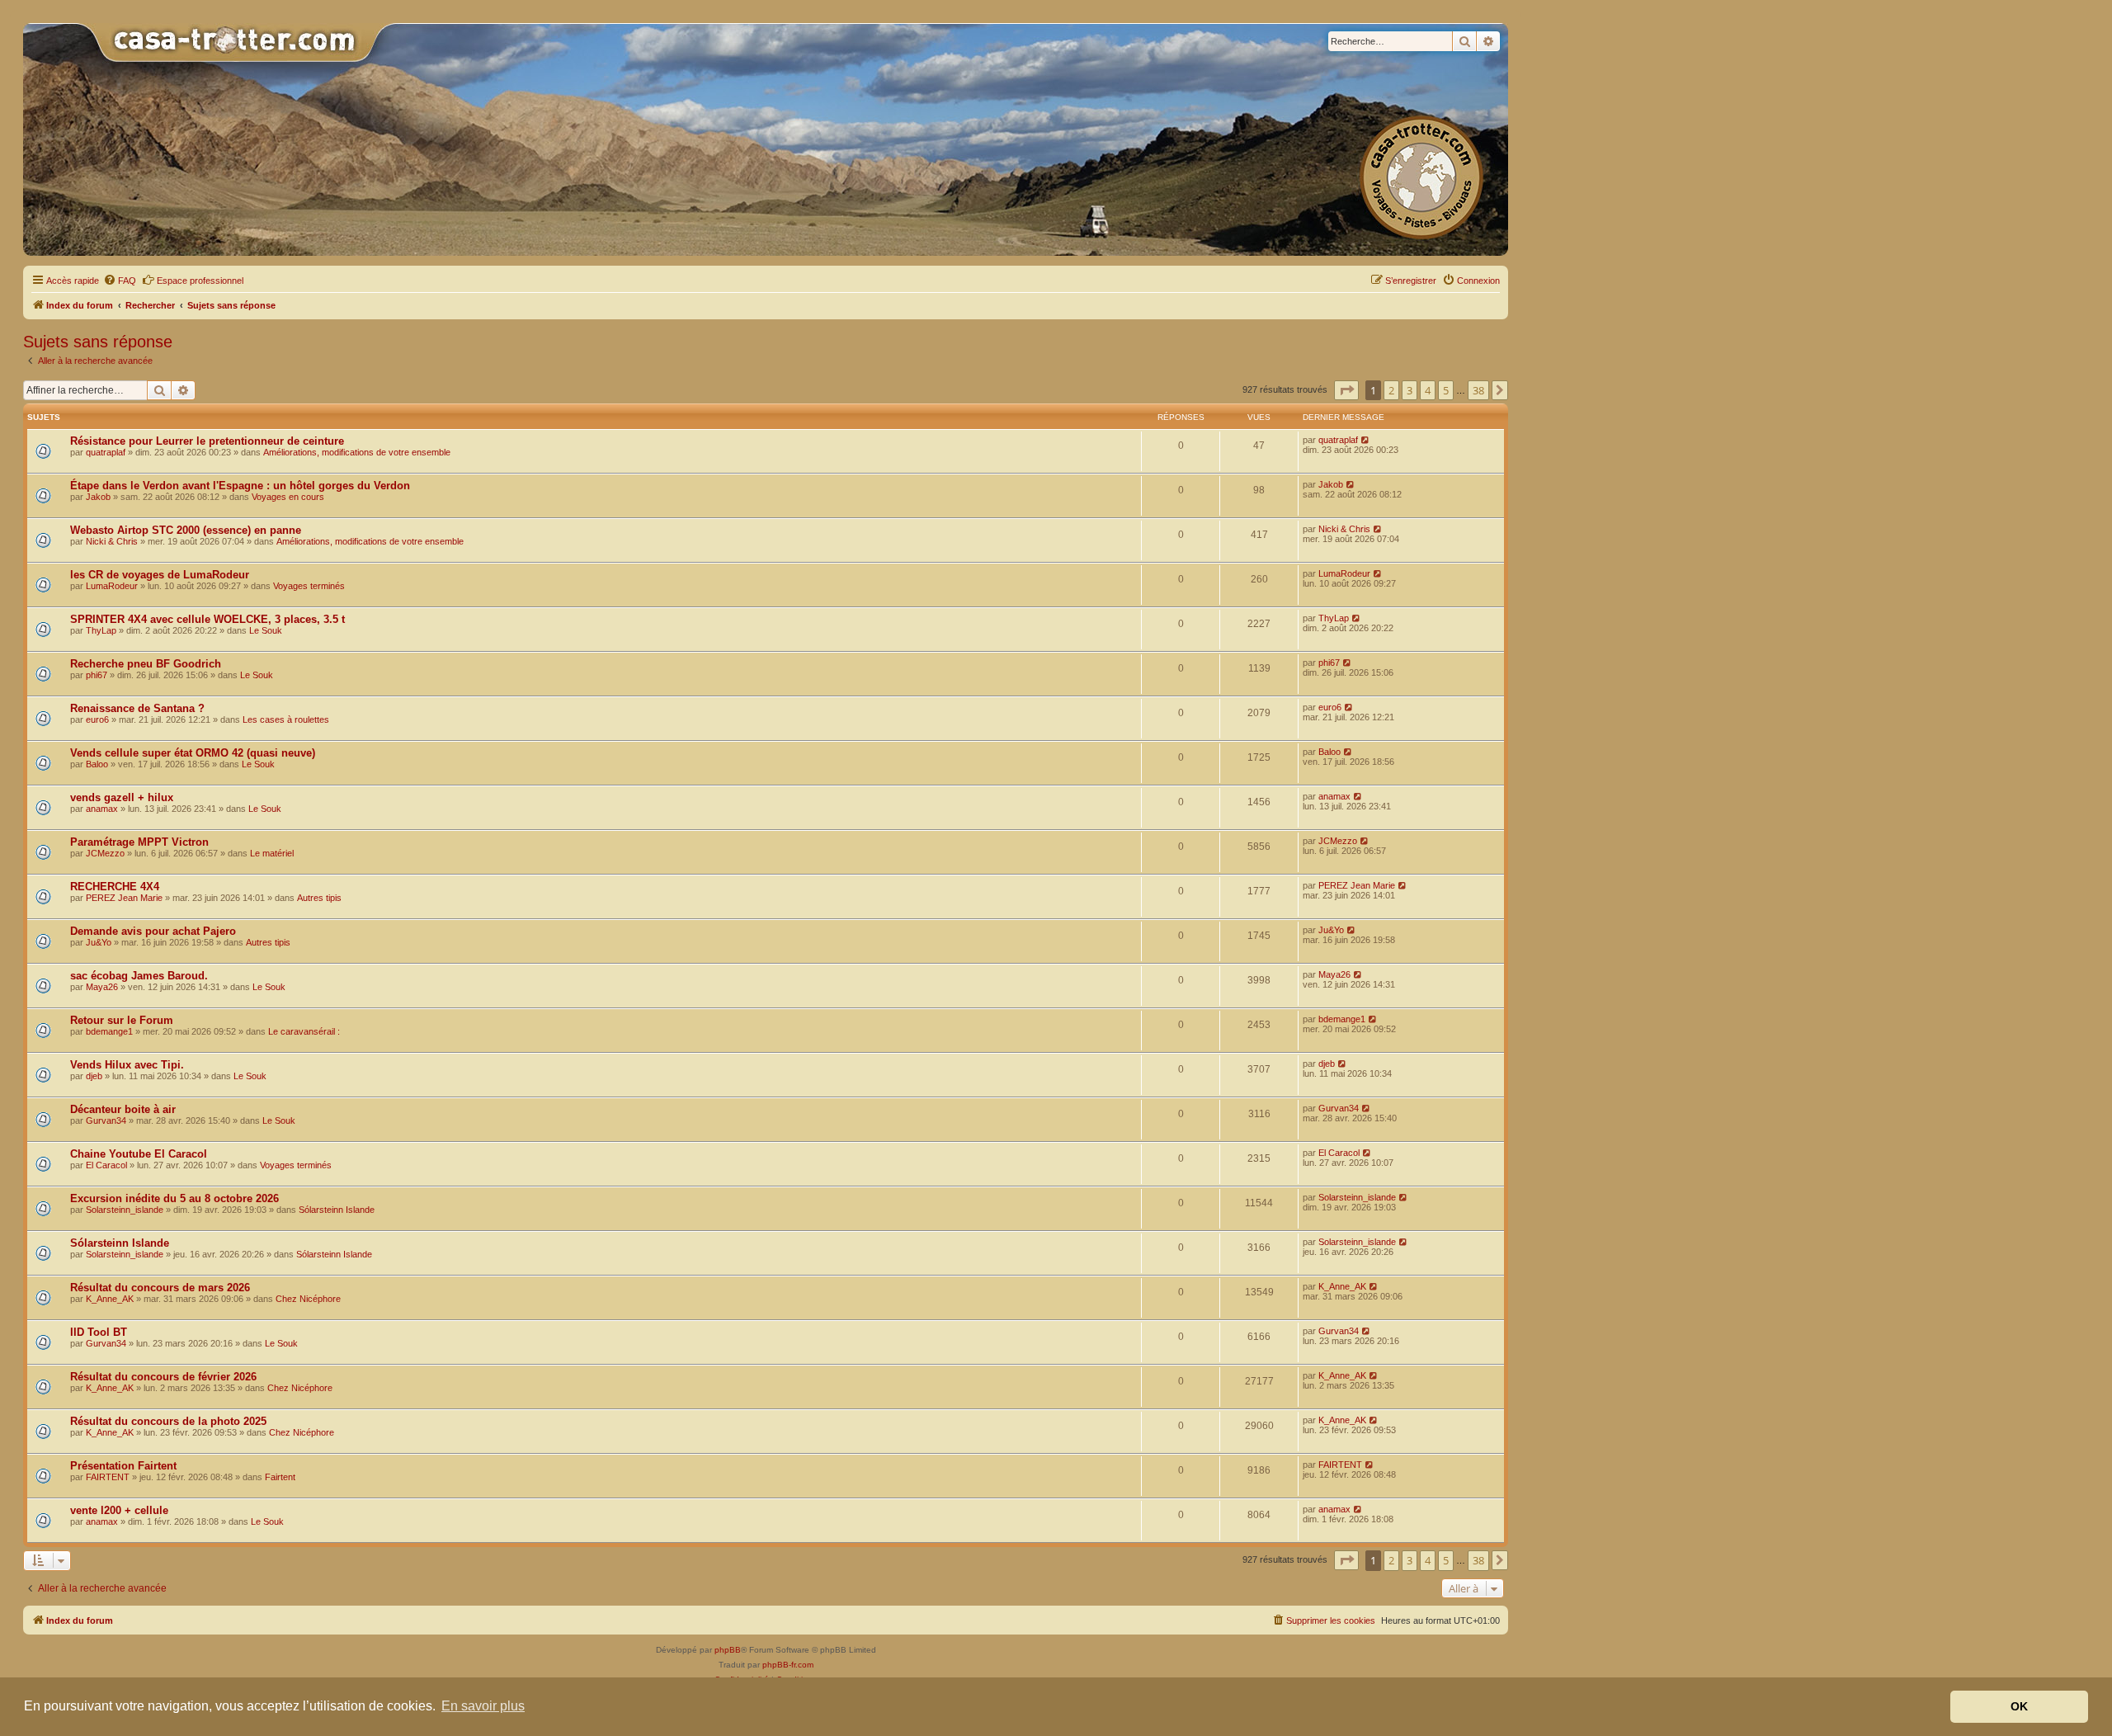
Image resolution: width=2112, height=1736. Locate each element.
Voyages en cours (288, 497)
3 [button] (1410, 390)
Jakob (98, 497)
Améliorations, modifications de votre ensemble (357, 452)
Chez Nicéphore (308, 1299)
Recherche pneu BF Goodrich (146, 664)
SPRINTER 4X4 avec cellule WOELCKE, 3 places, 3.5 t (207, 619)
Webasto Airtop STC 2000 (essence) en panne (186, 530)
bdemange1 (109, 1031)
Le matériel (272, 853)
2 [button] (1391, 390)
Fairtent (280, 1477)
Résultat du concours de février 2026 (163, 1377)
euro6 (97, 719)
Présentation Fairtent (123, 1466)
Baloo (97, 764)
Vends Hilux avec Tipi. (127, 1065)
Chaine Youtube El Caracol (139, 1154)
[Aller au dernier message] (1366, 440)
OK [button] (2019, 1706)
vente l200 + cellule (119, 1510)
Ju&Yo (99, 942)
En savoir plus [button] (483, 1706)
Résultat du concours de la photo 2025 (168, 1421)
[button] (1346, 390)
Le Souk (266, 630)
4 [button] (1428, 390)
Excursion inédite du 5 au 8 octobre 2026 (174, 1198)
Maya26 (102, 987)
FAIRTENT (108, 1477)
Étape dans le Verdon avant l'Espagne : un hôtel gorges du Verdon (240, 486)
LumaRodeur (112, 586)
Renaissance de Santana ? (137, 708)
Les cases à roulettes (286, 719)
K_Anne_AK (110, 1299)
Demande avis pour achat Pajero (153, 931)
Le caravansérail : (304, 1031)
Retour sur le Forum (122, 1020)
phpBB (728, 1650)
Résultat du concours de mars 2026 (160, 1288)
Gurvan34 (106, 1120)
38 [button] (1478, 390)
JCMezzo (105, 853)
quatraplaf (106, 452)
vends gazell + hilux (122, 797)
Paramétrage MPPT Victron (139, 842)
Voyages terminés (309, 586)
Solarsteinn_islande (125, 1210)
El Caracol (106, 1165)
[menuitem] (120, 281)
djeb (94, 1076)
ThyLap (101, 630)
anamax (102, 809)
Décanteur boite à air (123, 1109)
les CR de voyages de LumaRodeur (160, 575)
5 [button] (1446, 390)
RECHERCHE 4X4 (115, 887)
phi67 (97, 675)
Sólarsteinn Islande (337, 1210)
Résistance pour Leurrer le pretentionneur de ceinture (207, 441)
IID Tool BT (99, 1332)
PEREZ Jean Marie (124, 898)
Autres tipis (319, 898)
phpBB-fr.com (788, 1665)
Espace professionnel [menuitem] (200, 281)
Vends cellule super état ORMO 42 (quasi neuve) (193, 753)
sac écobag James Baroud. (139, 976)
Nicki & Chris (112, 541)
